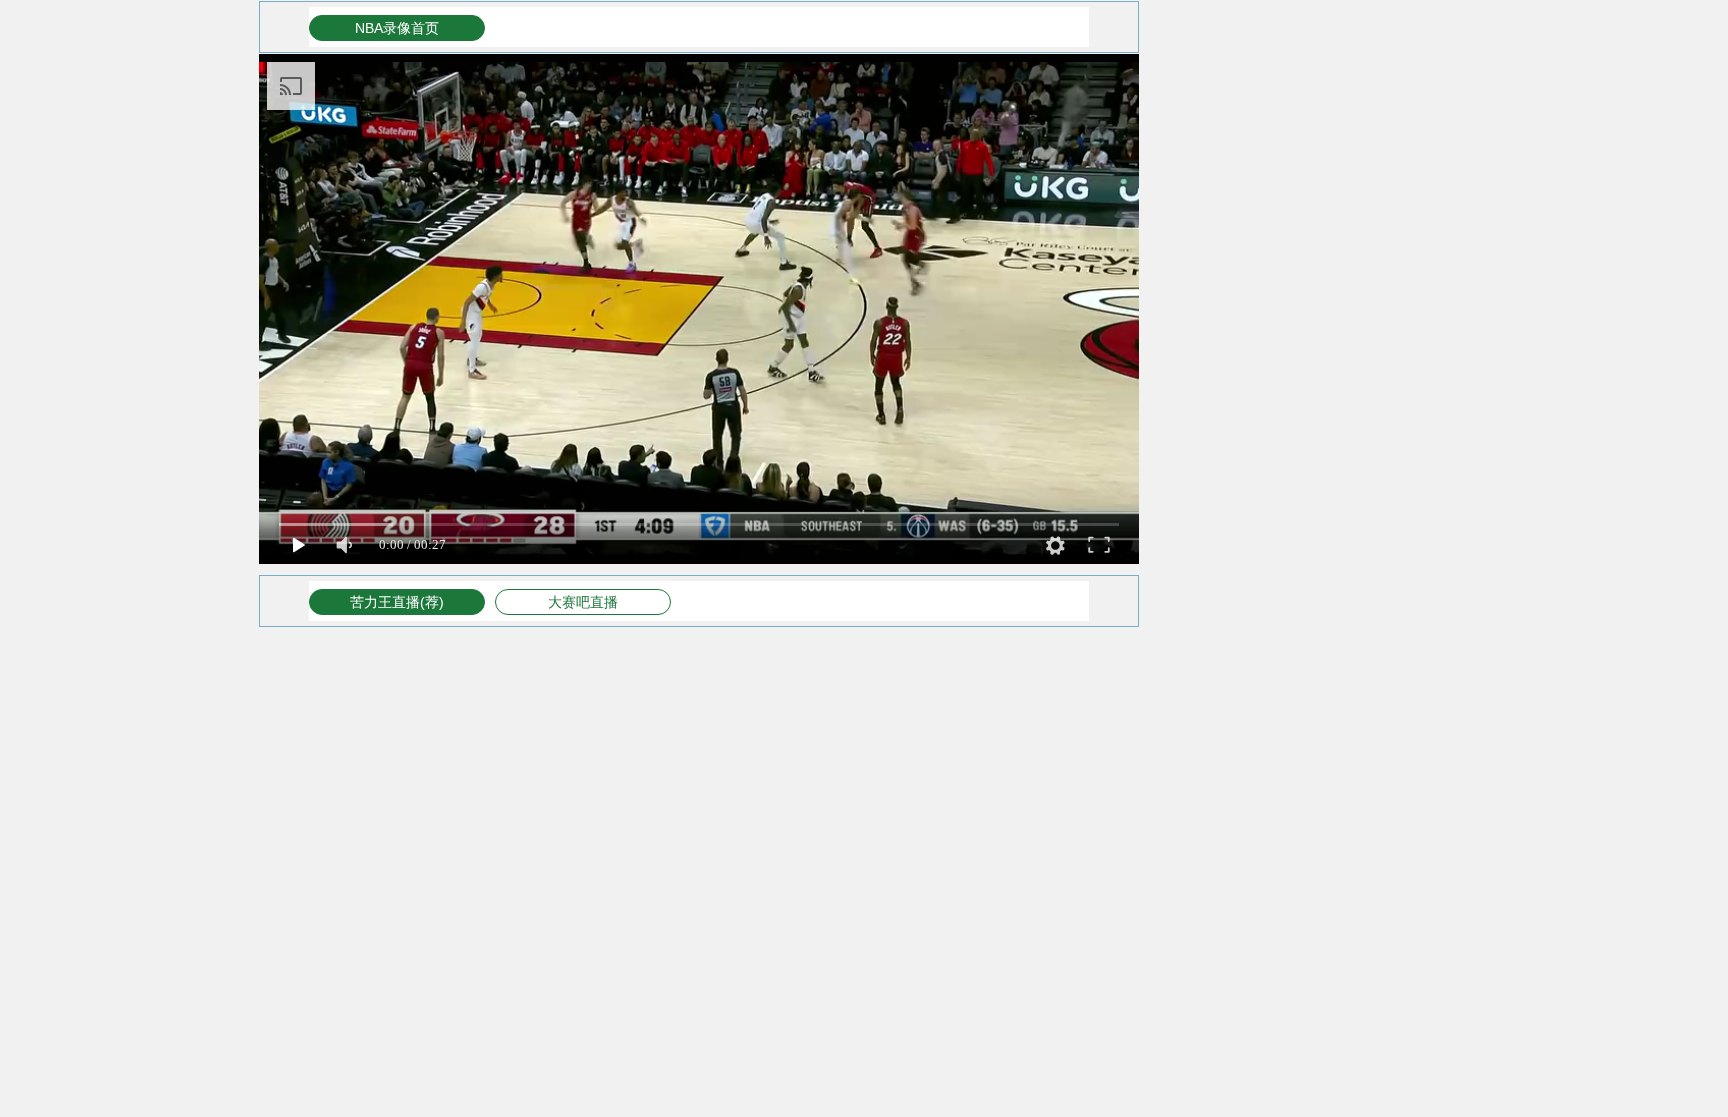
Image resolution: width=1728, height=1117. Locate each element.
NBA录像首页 (397, 28)
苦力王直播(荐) (397, 602)
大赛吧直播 (583, 602)
